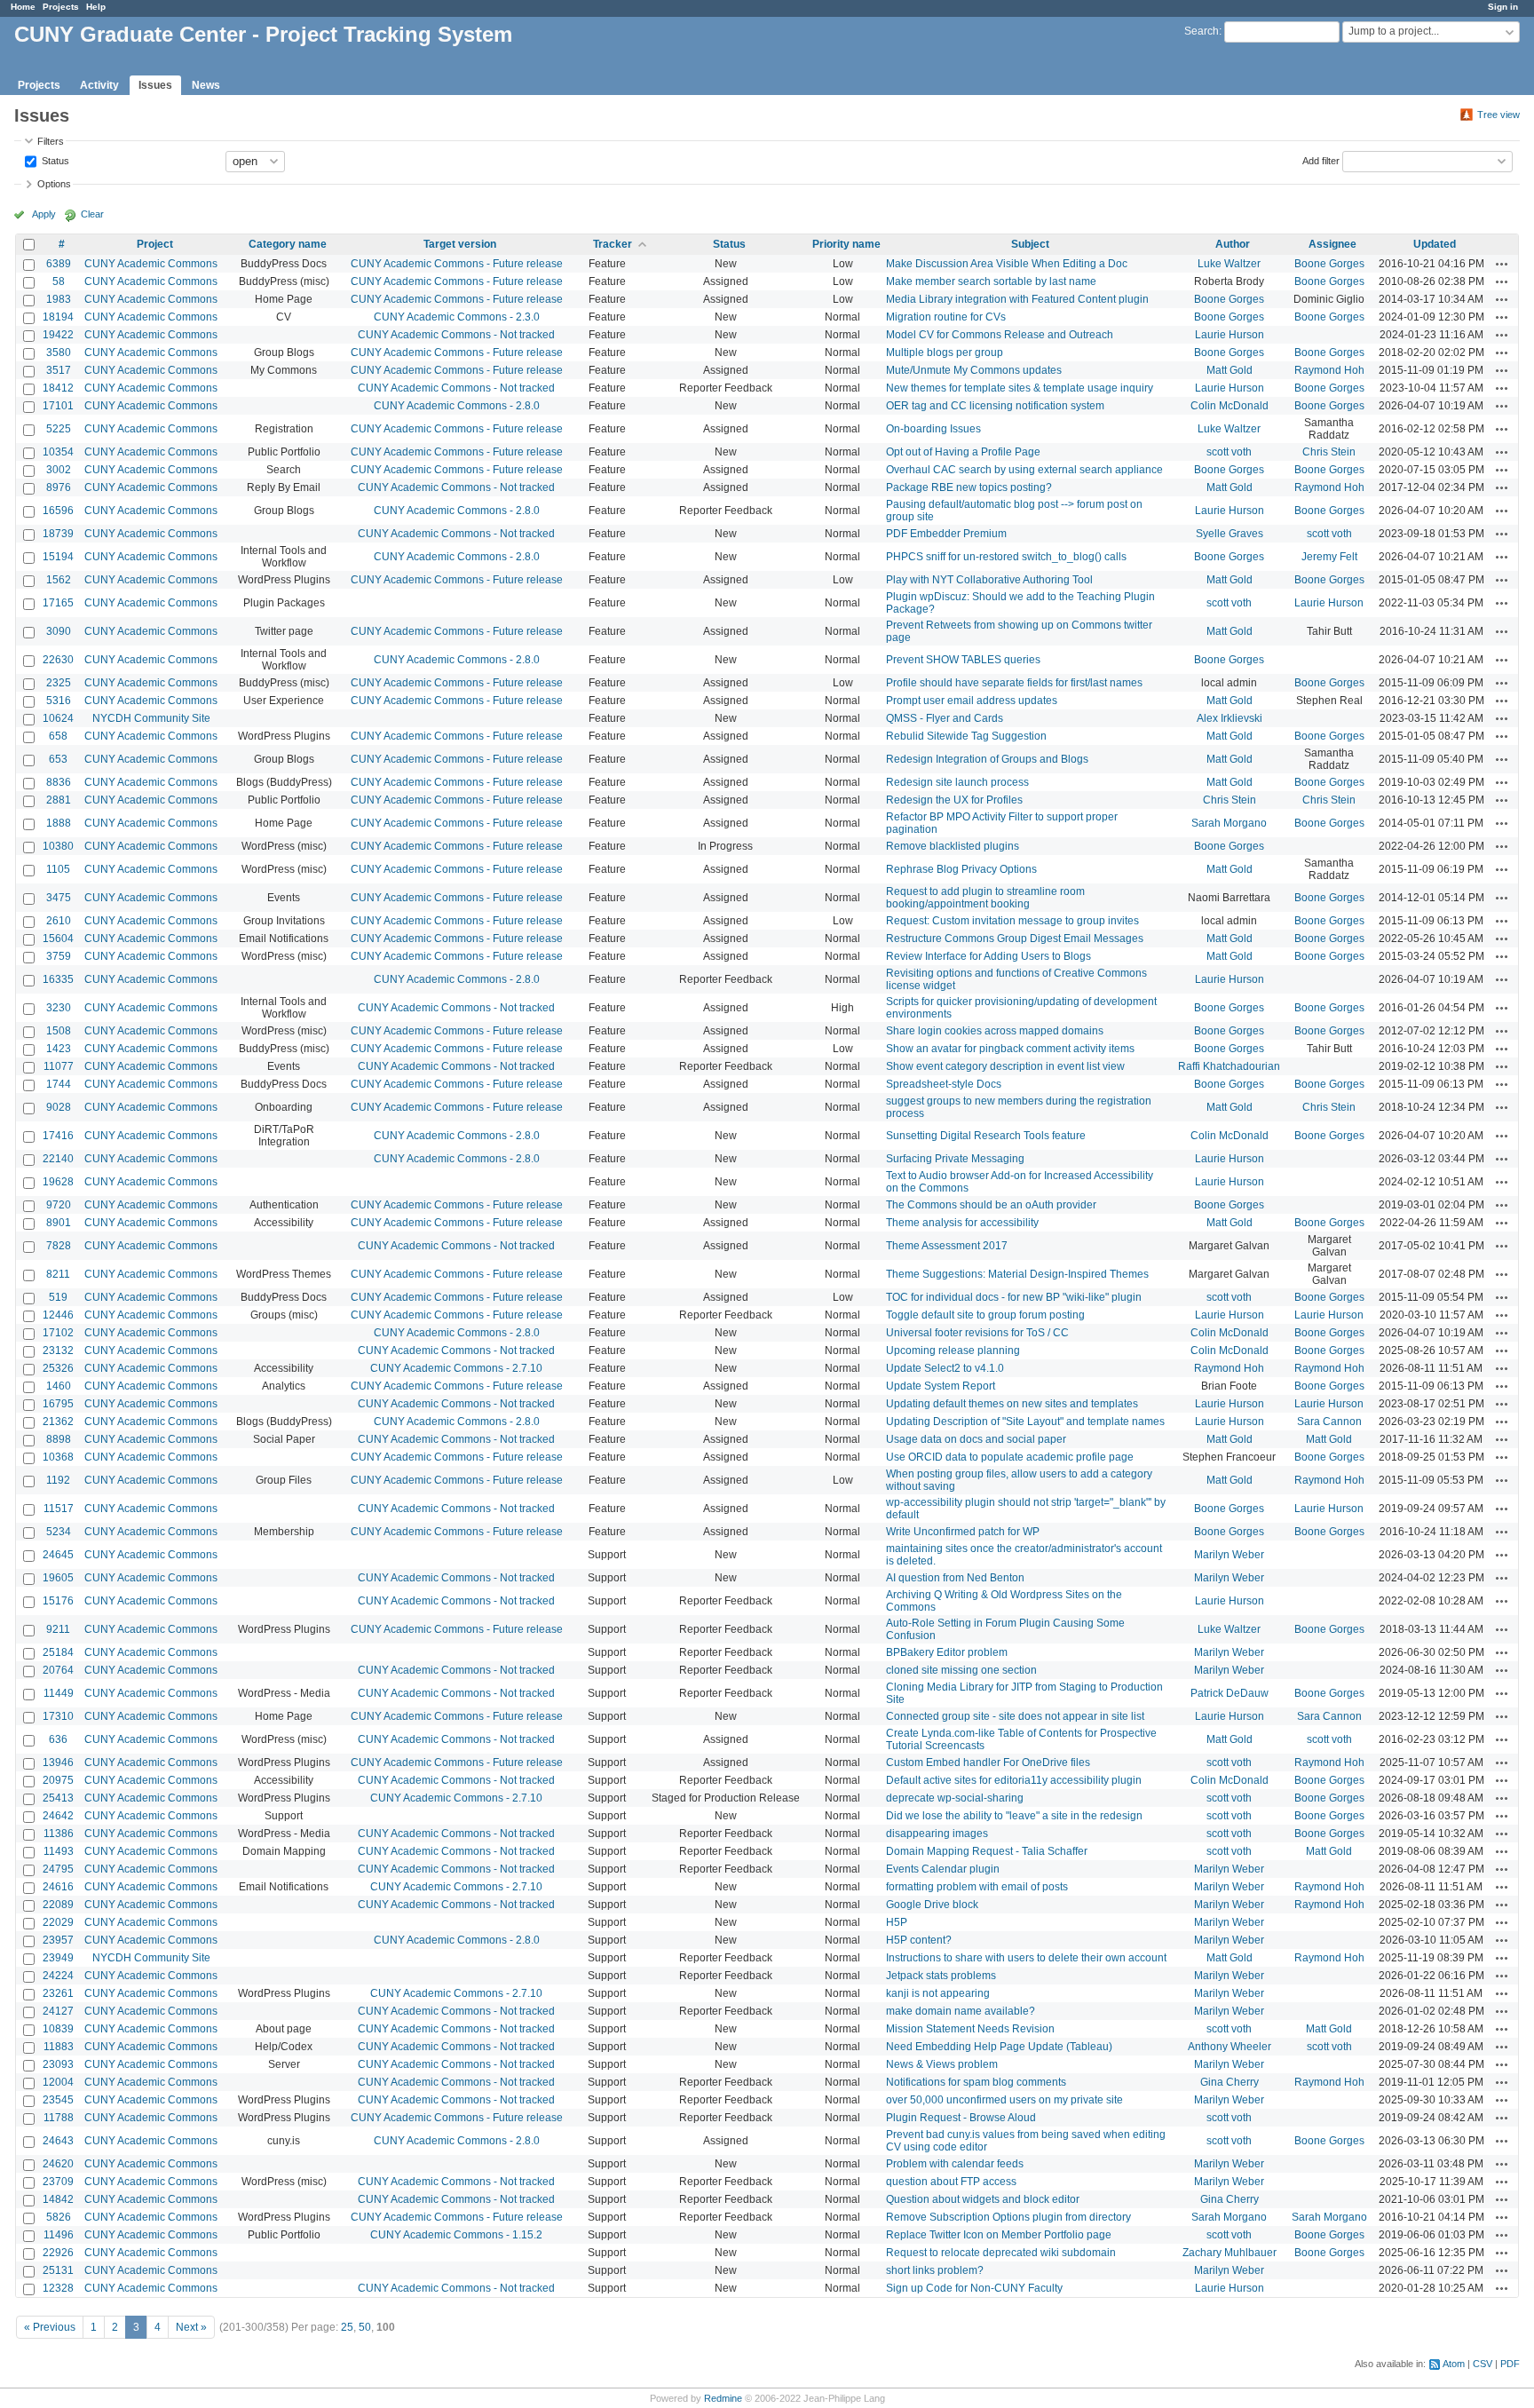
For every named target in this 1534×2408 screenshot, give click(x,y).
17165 (58, 603)
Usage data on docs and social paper (976, 1439)
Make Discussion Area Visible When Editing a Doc (1007, 264)
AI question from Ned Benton (955, 1578)
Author (1233, 244)
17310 (58, 1716)
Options (54, 184)
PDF (1510, 2364)
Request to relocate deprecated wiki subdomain (1001, 2253)
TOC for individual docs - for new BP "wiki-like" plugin (1014, 1297)
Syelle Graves (1230, 534)
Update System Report (941, 1386)
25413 (58, 1798)
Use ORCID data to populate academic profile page (1010, 1457)
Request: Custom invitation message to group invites (1012, 921)
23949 (58, 1958)
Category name (288, 244)
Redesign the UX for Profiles (954, 800)
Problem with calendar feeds (955, 2164)
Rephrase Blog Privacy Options (961, 869)
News (206, 85)
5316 (59, 701)
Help (96, 7)
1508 (59, 1031)
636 (58, 1739)
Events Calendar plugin (943, 1869)
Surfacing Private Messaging (955, 1159)
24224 (58, 1976)
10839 (58, 2029)
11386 (59, 1834)
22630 (58, 660)
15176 (58, 1601)
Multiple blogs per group (945, 352)
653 (58, 759)
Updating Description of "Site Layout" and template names (1025, 1422)
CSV (1483, 2364)
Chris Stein (1329, 452)
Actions (1502, 264)
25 (347, 2327)
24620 (58, 2164)
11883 (59, 2047)
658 (58, 736)
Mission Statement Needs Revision (970, 2029)
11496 (59, 2235)
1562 (59, 580)
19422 (58, 335)
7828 (59, 1246)
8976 (59, 487)
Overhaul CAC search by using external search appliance (1024, 470)
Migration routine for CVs (946, 317)
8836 (59, 782)
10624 (58, 718)
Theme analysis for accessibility (962, 1223)
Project (155, 244)
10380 (58, 846)
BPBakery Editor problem (947, 1652)
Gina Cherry (1230, 2082)
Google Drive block (932, 1905)
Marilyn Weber (1229, 1555)
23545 (58, 2100)
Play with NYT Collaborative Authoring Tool (989, 580)
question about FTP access (951, 2182)
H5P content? (919, 1940)
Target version (460, 244)
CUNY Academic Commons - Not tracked (456, 335)
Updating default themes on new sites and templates (1012, 1404)
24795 (58, 1869)
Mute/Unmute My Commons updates (974, 370)
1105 (58, 869)
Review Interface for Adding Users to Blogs (988, 956)
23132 (58, 1351)
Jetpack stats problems (941, 1976)
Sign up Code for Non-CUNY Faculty (974, 2288)
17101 (58, 406)
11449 (59, 1693)
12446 (58, 1315)
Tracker (613, 244)
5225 (59, 429)
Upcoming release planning (953, 1351)
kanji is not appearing (938, 1993)
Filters (51, 141)
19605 (58, 1578)
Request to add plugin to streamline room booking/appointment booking (985, 898)
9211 (58, 1629)
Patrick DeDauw (1230, 1693)
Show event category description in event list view (1005, 1066)
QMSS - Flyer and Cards (945, 718)
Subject (1030, 244)
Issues (155, 85)
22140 (58, 1159)
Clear (92, 214)
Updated (1435, 244)
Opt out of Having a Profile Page (963, 452)
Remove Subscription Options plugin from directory (1008, 2217)
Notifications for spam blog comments (976, 2082)
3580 (59, 352)
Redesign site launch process (957, 782)
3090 (59, 631)
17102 (58, 1333)
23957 (58, 1940)
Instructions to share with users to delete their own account (1026, 1958)
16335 (58, 979)
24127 (58, 2011)
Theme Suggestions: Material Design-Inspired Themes (1017, 1274)
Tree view (1498, 115)
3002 (59, 470)
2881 (59, 800)
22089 (58, 1905)
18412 (58, 388)
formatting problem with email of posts (977, 1887)
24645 (58, 1555)
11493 (59, 1851)
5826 (59, 2217)
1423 (59, 1049)
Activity (99, 85)
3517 (59, 370)
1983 (59, 299)
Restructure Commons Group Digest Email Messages (1015, 939)
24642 (58, 1816)
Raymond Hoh (1329, 370)
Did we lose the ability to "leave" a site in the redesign (1014, 1816)
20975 (58, 1780)
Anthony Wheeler (1230, 2047)
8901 (59, 1223)
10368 (58, 1457)
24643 (58, 2141)
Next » (191, 2327)
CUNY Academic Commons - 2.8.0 (457, 406)
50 (365, 2327)
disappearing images (937, 1834)
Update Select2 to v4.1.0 (945, 1368)
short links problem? (935, 2270)
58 (59, 281)
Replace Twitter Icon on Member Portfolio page (999, 2235)
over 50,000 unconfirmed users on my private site (1004, 2100)
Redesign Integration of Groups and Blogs (987, 759)
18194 (58, 317)
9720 (59, 1205)
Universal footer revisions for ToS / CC (977, 1333)
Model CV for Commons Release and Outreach (1000, 335)
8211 (58, 1274)
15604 (58, 939)
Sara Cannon (1329, 1422)
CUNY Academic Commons (151, 264)
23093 (58, 2064)
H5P (897, 1922)
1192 (58, 1480)
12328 (58, 2288)
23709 (58, 2182)
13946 (58, 1762)
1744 (59, 1084)
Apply (44, 214)
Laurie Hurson (1230, 335)
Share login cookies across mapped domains (995, 1031)
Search (1202, 31)
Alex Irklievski (1230, 718)
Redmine (723, 2398)
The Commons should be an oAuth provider (991, 1205)
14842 (58, 2199)
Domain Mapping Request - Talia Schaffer (987, 1851)
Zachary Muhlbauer (1230, 2253)
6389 (59, 264)
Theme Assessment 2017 (947, 1246)
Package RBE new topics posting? (969, 487)
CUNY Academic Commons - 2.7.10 (456, 1368)
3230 (59, 1008)
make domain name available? (961, 2011)
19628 (58, 1182)
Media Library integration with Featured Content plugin (1017, 299)
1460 (59, 1386)
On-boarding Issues (933, 429)
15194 (58, 557)
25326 (58, 1368)
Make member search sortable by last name (991, 281)
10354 (58, 452)
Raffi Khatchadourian (1229, 1066)
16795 (58, 1404)
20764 (58, 1670)
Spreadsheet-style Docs (944, 1084)
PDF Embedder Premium (946, 534)
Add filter (1321, 160)
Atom (1454, 2364)
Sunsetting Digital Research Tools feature (986, 1136)
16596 (58, 511)
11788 (59, 2118)
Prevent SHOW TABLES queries (963, 660)
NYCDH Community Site (151, 718)
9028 (59, 1107)
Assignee (1332, 244)
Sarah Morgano (1229, 823)
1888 (59, 823)
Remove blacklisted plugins (953, 846)
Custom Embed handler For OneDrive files (988, 1762)
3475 (59, 898)
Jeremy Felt (1329, 557)
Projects (61, 7)
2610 (59, 921)
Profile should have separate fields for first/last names (1014, 683)
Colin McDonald (1230, 406)
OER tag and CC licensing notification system (995, 406)
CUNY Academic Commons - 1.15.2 (456, 2235)
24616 (58, 1887)
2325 (59, 683)
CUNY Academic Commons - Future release (457, 264)
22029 (58, 1922)
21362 (58, 1422)
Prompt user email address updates (972, 701)
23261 (58, 1993)
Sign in (1503, 7)
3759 (59, 956)
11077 (59, 1066)
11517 (59, 1509)
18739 (58, 534)
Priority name (846, 244)
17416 (58, 1136)
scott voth (1229, 452)
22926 (58, 2253)
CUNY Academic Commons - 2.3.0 (457, 317)
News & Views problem (942, 2064)
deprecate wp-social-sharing (955, 1798)
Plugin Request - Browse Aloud (961, 2118)
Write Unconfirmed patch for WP (963, 1532)
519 (58, 1297)
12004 (58, 2082)
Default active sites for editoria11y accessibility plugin (1014, 1780)
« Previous (50, 2327)
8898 (59, 1439)
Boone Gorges (1329, 264)
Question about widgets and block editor (983, 2199)
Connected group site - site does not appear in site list (1015, 1716)
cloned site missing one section (961, 1670)
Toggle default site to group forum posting (985, 1315)
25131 (58, 2270)
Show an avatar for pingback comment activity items (1010, 1049)
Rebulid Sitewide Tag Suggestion (966, 736)
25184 (58, 1652)
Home (23, 7)
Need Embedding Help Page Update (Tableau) (999, 2047)
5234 (59, 1532)
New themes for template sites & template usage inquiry (1020, 388)
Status (54, 160)
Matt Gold (1230, 370)
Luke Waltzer (1229, 264)
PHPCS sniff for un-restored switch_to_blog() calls (1006, 557)
